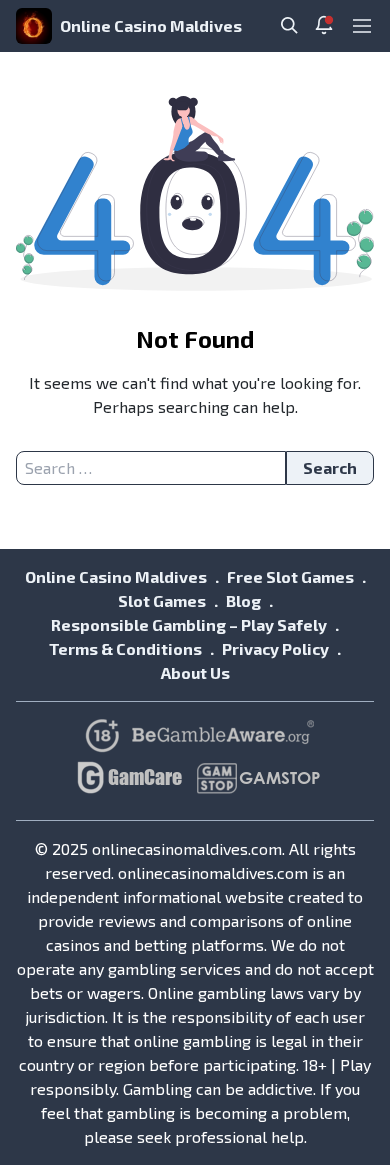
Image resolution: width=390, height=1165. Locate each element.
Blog (243, 600)
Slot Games (162, 600)
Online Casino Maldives (151, 25)
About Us (195, 672)
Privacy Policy (275, 648)
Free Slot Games (290, 576)
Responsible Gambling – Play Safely (189, 624)
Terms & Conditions (125, 648)
